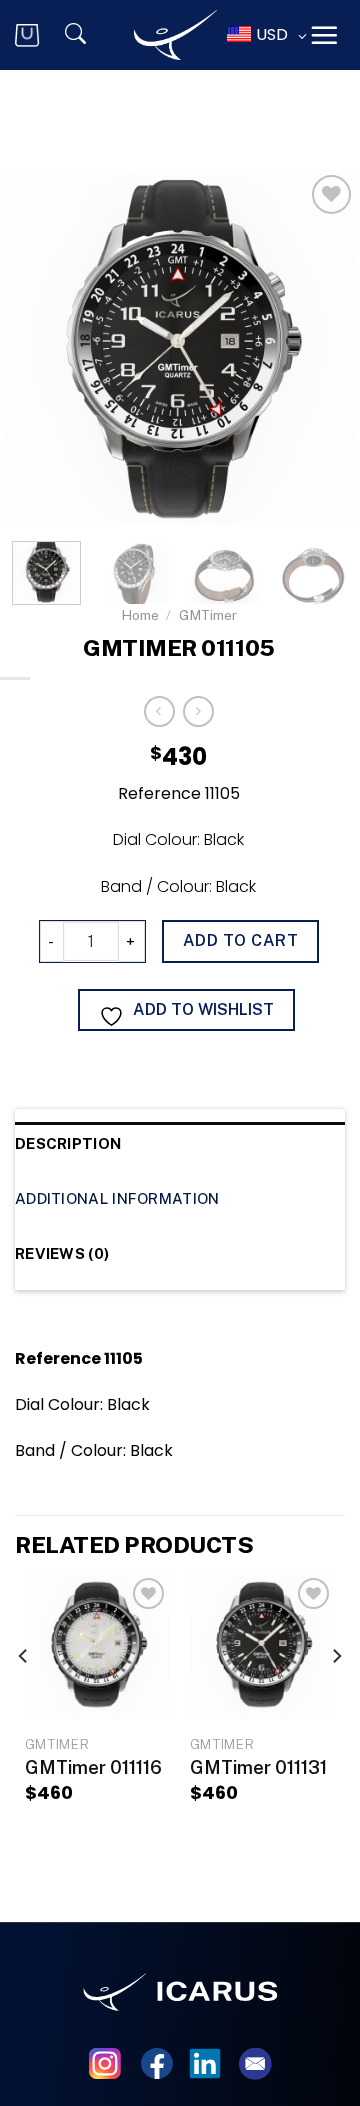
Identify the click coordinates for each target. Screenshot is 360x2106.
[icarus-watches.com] (175, 35)
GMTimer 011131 (258, 1767)
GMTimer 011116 (93, 1767)
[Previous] (24, 1695)
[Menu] (324, 35)
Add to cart (240, 940)
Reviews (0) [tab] (62, 1253)
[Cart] (38, 35)
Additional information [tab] (117, 1198)
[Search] (88, 35)
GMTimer (208, 615)
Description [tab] (68, 1143)
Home (140, 615)
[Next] (336, 1695)
